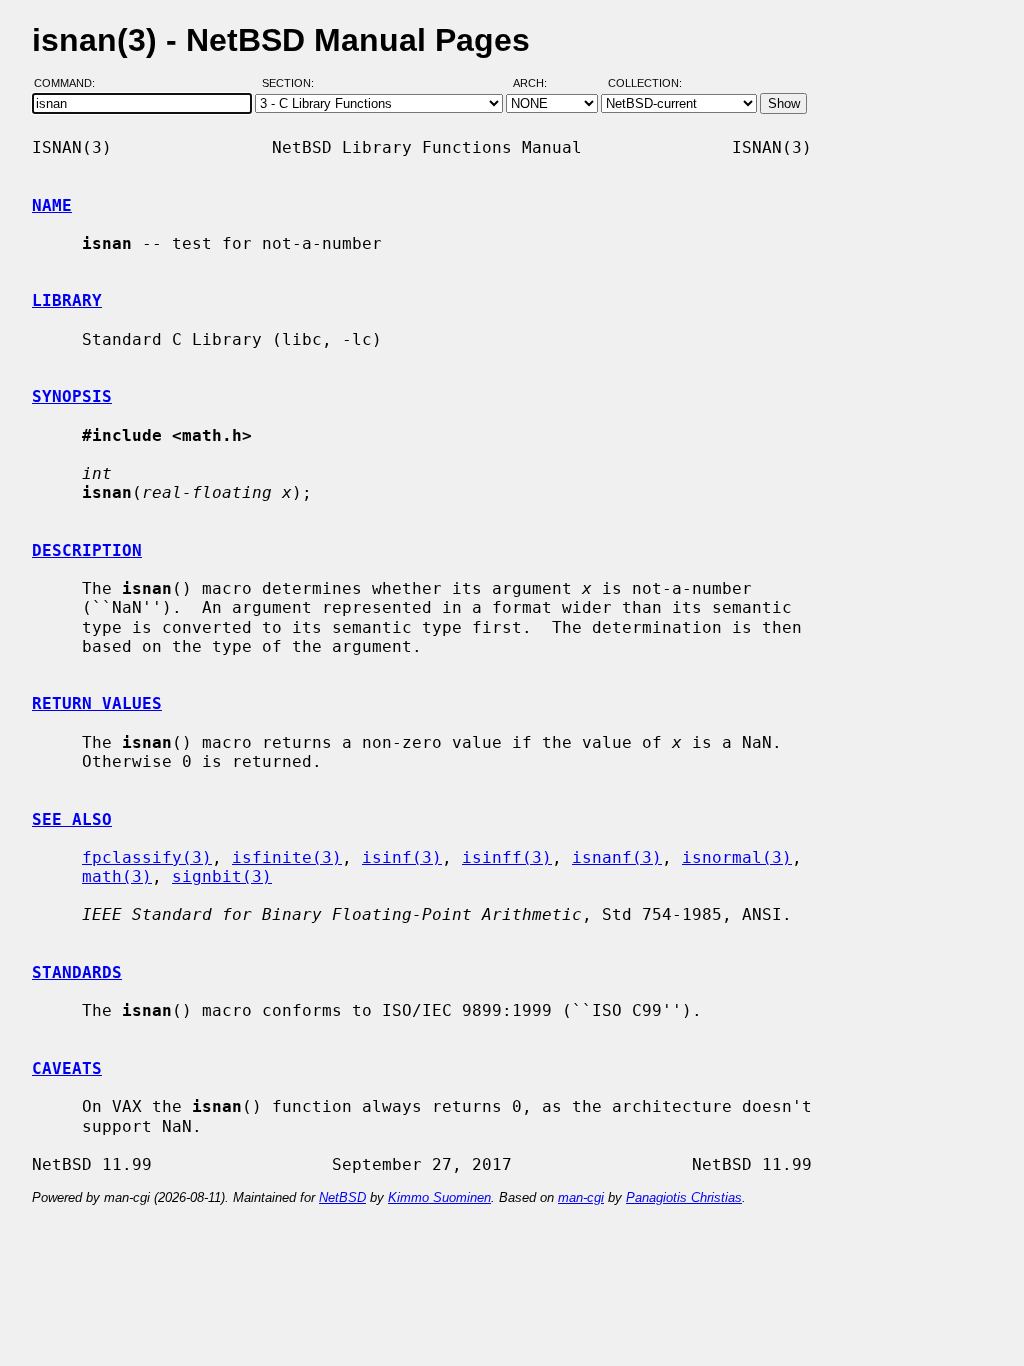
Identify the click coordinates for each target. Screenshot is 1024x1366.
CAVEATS (67, 1068)
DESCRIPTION (87, 550)
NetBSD (342, 1197)
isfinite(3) (287, 857)
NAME (52, 205)
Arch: (539, 83)
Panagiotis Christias (684, 1197)
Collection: (645, 83)
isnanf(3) (617, 857)
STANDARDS (77, 972)
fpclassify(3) (147, 857)
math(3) (117, 876)
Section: (292, 83)
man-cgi (581, 1197)
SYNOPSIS (72, 396)
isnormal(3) (737, 857)
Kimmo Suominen (439, 1197)
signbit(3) (222, 876)
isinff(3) (507, 857)
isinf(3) (402, 857)
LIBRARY (67, 300)
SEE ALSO (72, 819)
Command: (70, 83)
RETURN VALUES (97, 703)
